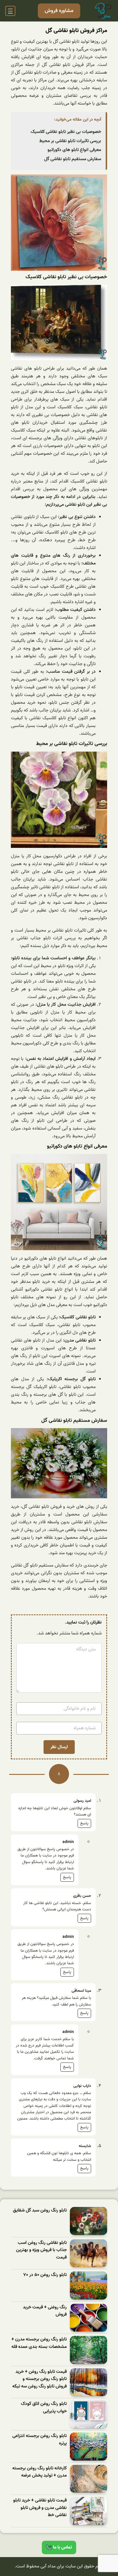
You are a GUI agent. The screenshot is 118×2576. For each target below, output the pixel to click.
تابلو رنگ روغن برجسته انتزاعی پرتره (40, 2440)
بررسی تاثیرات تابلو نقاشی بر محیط (70, 141)
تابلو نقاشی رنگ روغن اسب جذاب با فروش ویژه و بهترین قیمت (41, 2250)
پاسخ (84, 1823)
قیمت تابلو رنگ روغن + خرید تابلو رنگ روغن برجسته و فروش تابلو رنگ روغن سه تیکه (40, 2379)
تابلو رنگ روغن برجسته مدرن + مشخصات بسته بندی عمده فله (39, 2343)
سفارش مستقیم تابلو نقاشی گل (73, 159)
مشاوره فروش (59, 11)
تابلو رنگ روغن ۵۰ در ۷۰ (45, 2275)
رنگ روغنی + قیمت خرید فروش (45, 2311)
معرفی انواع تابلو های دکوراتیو (74, 150)
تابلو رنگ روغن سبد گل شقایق (40, 2211)
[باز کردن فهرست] (10, 11)
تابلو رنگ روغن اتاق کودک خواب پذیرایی (44, 2408)
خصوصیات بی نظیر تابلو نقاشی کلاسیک (66, 132)
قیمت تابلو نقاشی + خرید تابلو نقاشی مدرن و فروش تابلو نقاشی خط (40, 2508)
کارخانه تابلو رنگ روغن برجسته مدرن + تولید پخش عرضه (40, 2472)
